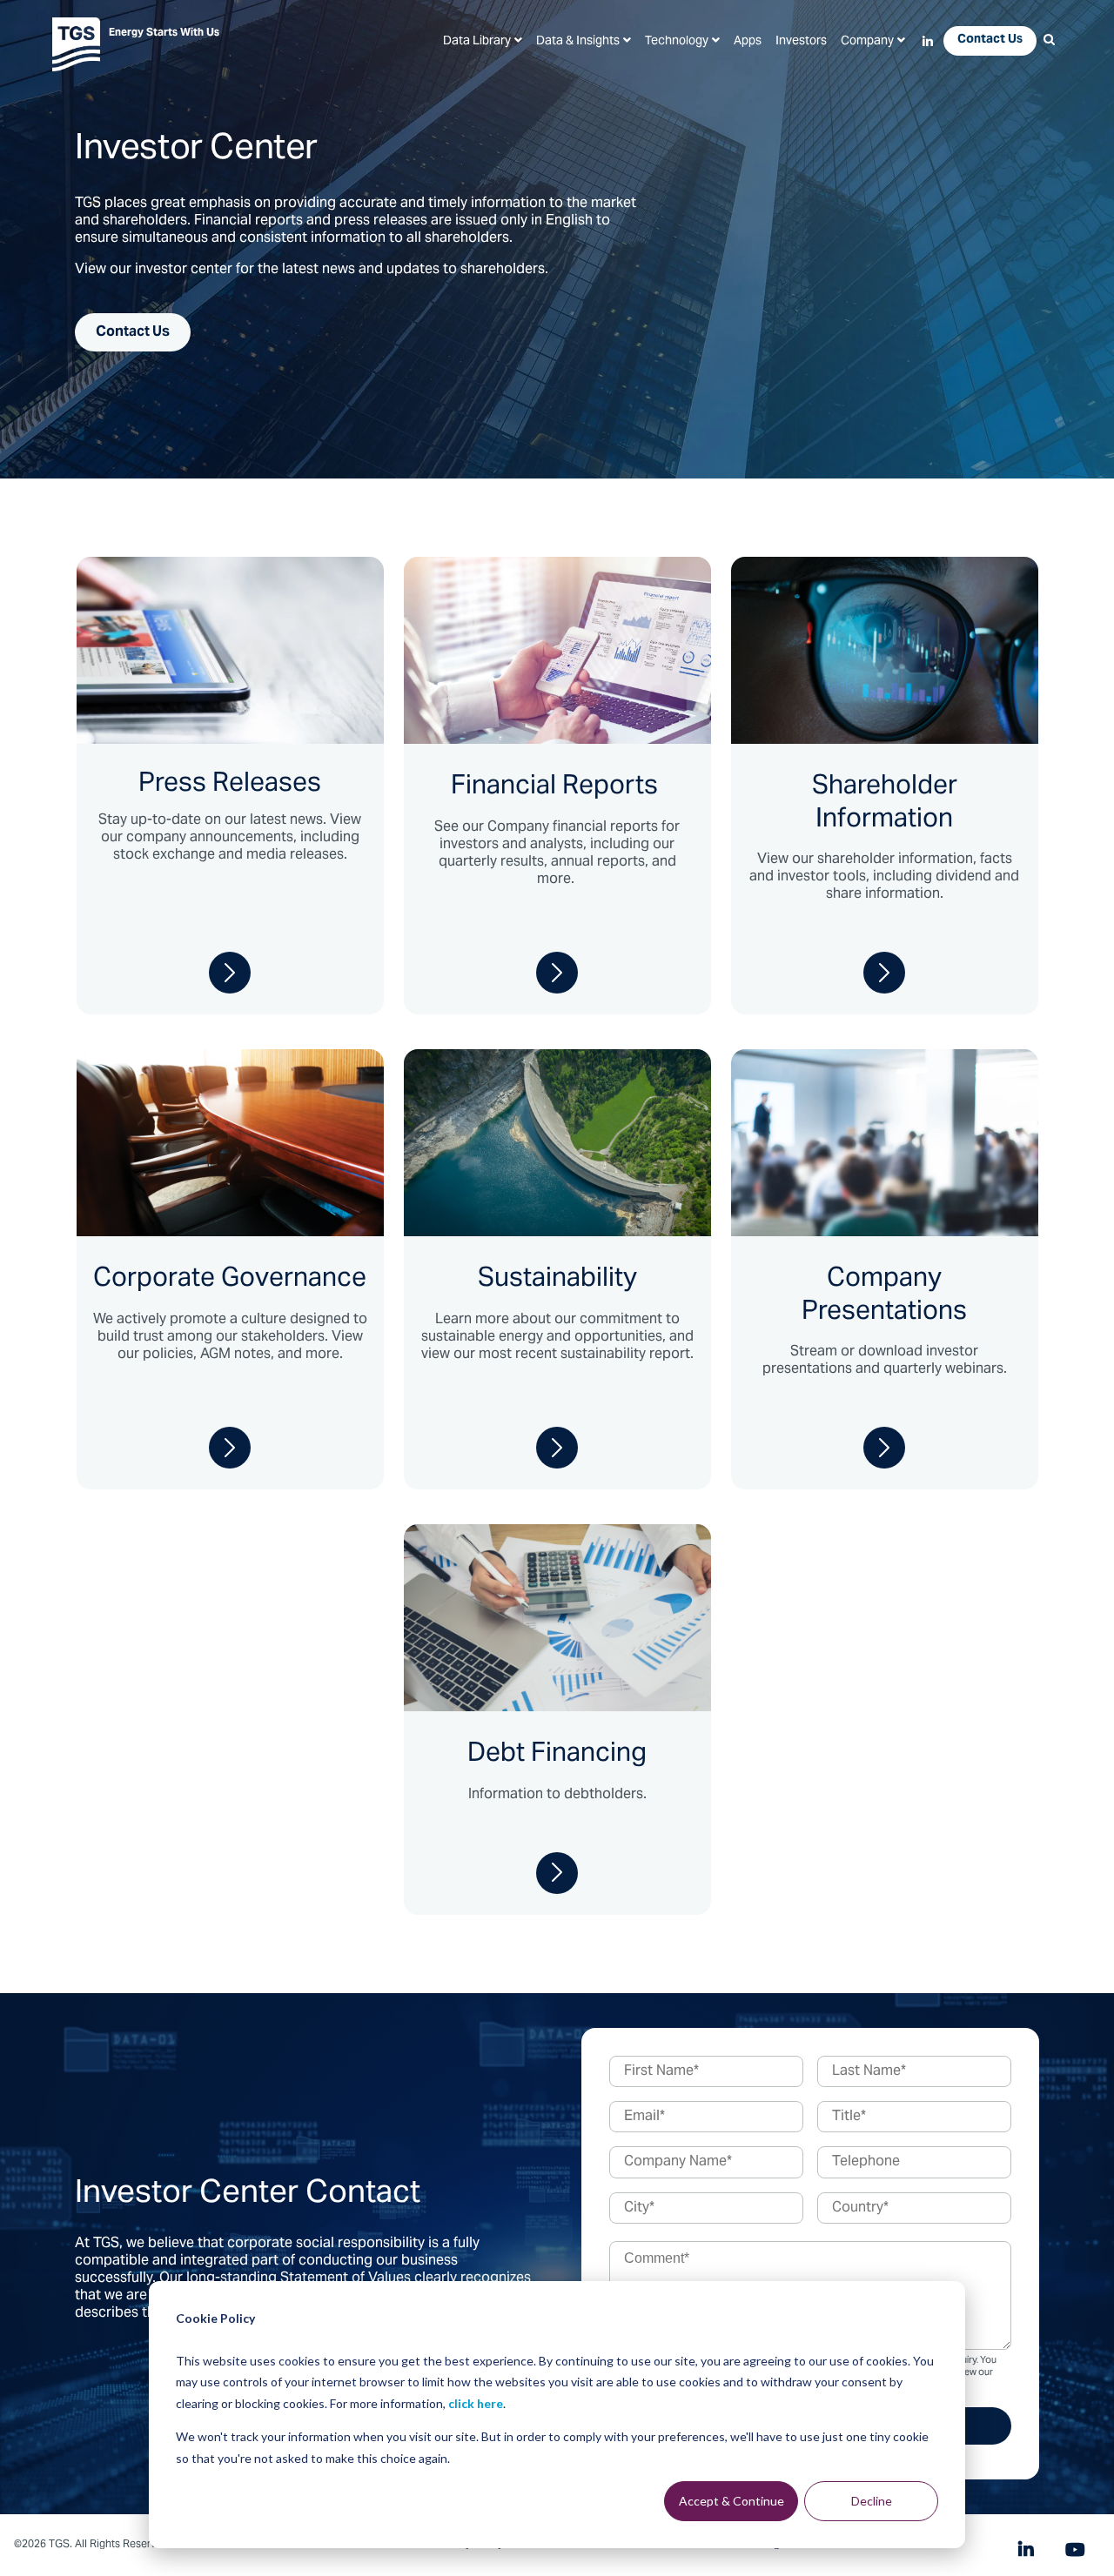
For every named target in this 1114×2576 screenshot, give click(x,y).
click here (476, 2403)
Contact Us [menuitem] (990, 40)
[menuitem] (483, 42)
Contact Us (133, 332)
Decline (872, 2501)
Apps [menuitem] (748, 42)
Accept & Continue (731, 2501)
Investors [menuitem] (801, 42)
